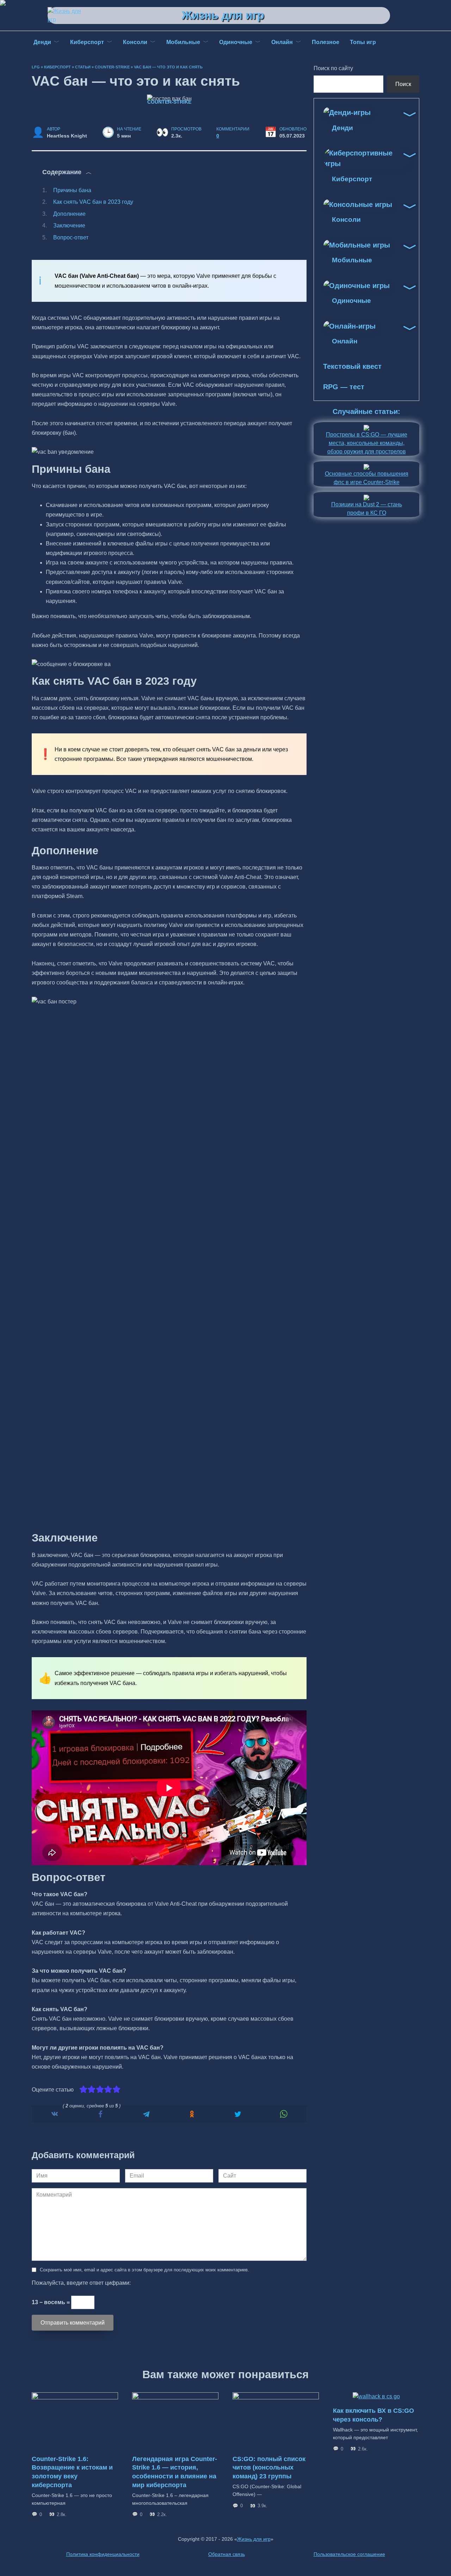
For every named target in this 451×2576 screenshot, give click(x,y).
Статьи (83, 67)
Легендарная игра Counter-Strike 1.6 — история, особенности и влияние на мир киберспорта (175, 2472)
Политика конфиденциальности (103, 2554)
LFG (36, 67)
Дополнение (69, 214)
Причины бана (72, 190)
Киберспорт (57, 67)
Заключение (69, 225)
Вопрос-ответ (71, 237)
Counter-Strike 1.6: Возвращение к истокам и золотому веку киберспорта (72, 2472)
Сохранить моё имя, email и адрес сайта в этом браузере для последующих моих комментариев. (144, 2270)
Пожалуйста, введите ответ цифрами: (81, 2283)
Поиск (403, 84)
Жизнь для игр (223, 15)
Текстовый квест (352, 366)
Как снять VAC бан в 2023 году (93, 202)
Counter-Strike (112, 67)
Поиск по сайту (333, 68)
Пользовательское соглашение (349, 2554)
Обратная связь (227, 2554)
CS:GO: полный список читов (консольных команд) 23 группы (269, 2468)
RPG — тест (344, 387)
